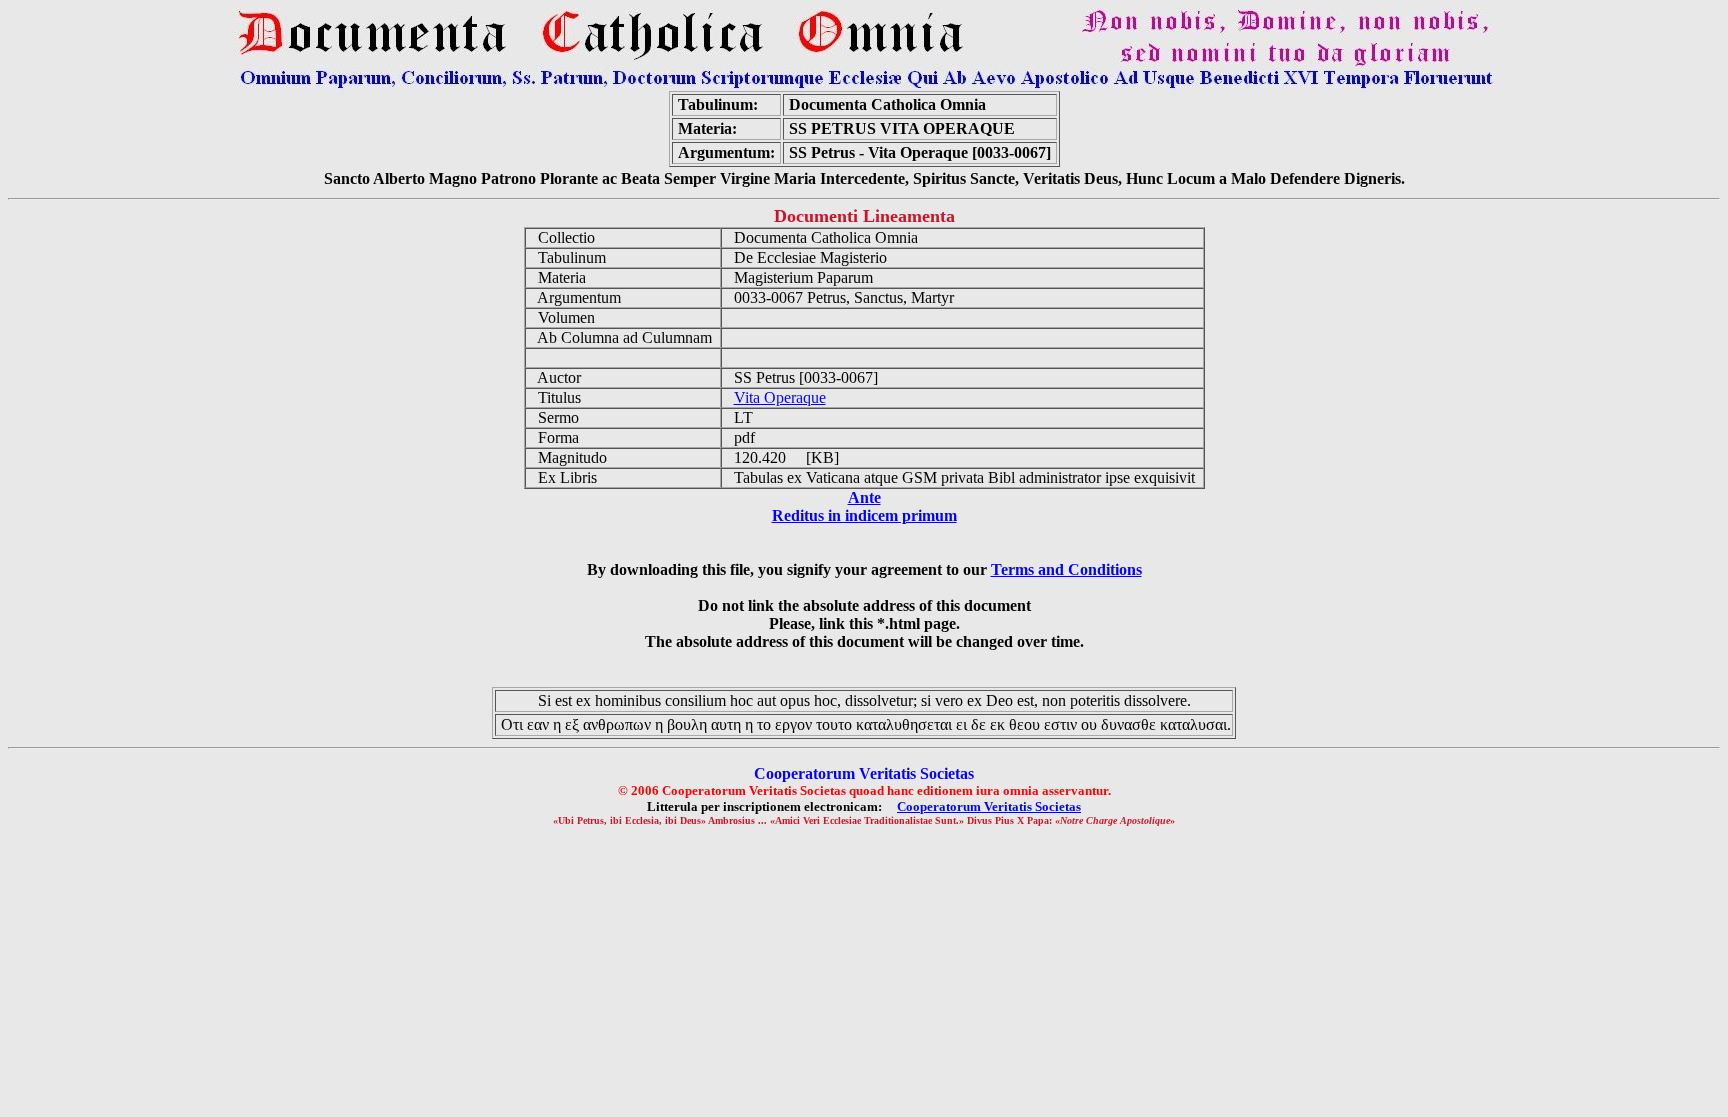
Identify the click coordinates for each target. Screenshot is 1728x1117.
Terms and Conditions (1066, 569)
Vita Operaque (780, 397)
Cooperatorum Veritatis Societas (989, 806)
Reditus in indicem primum (864, 515)
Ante (864, 497)
